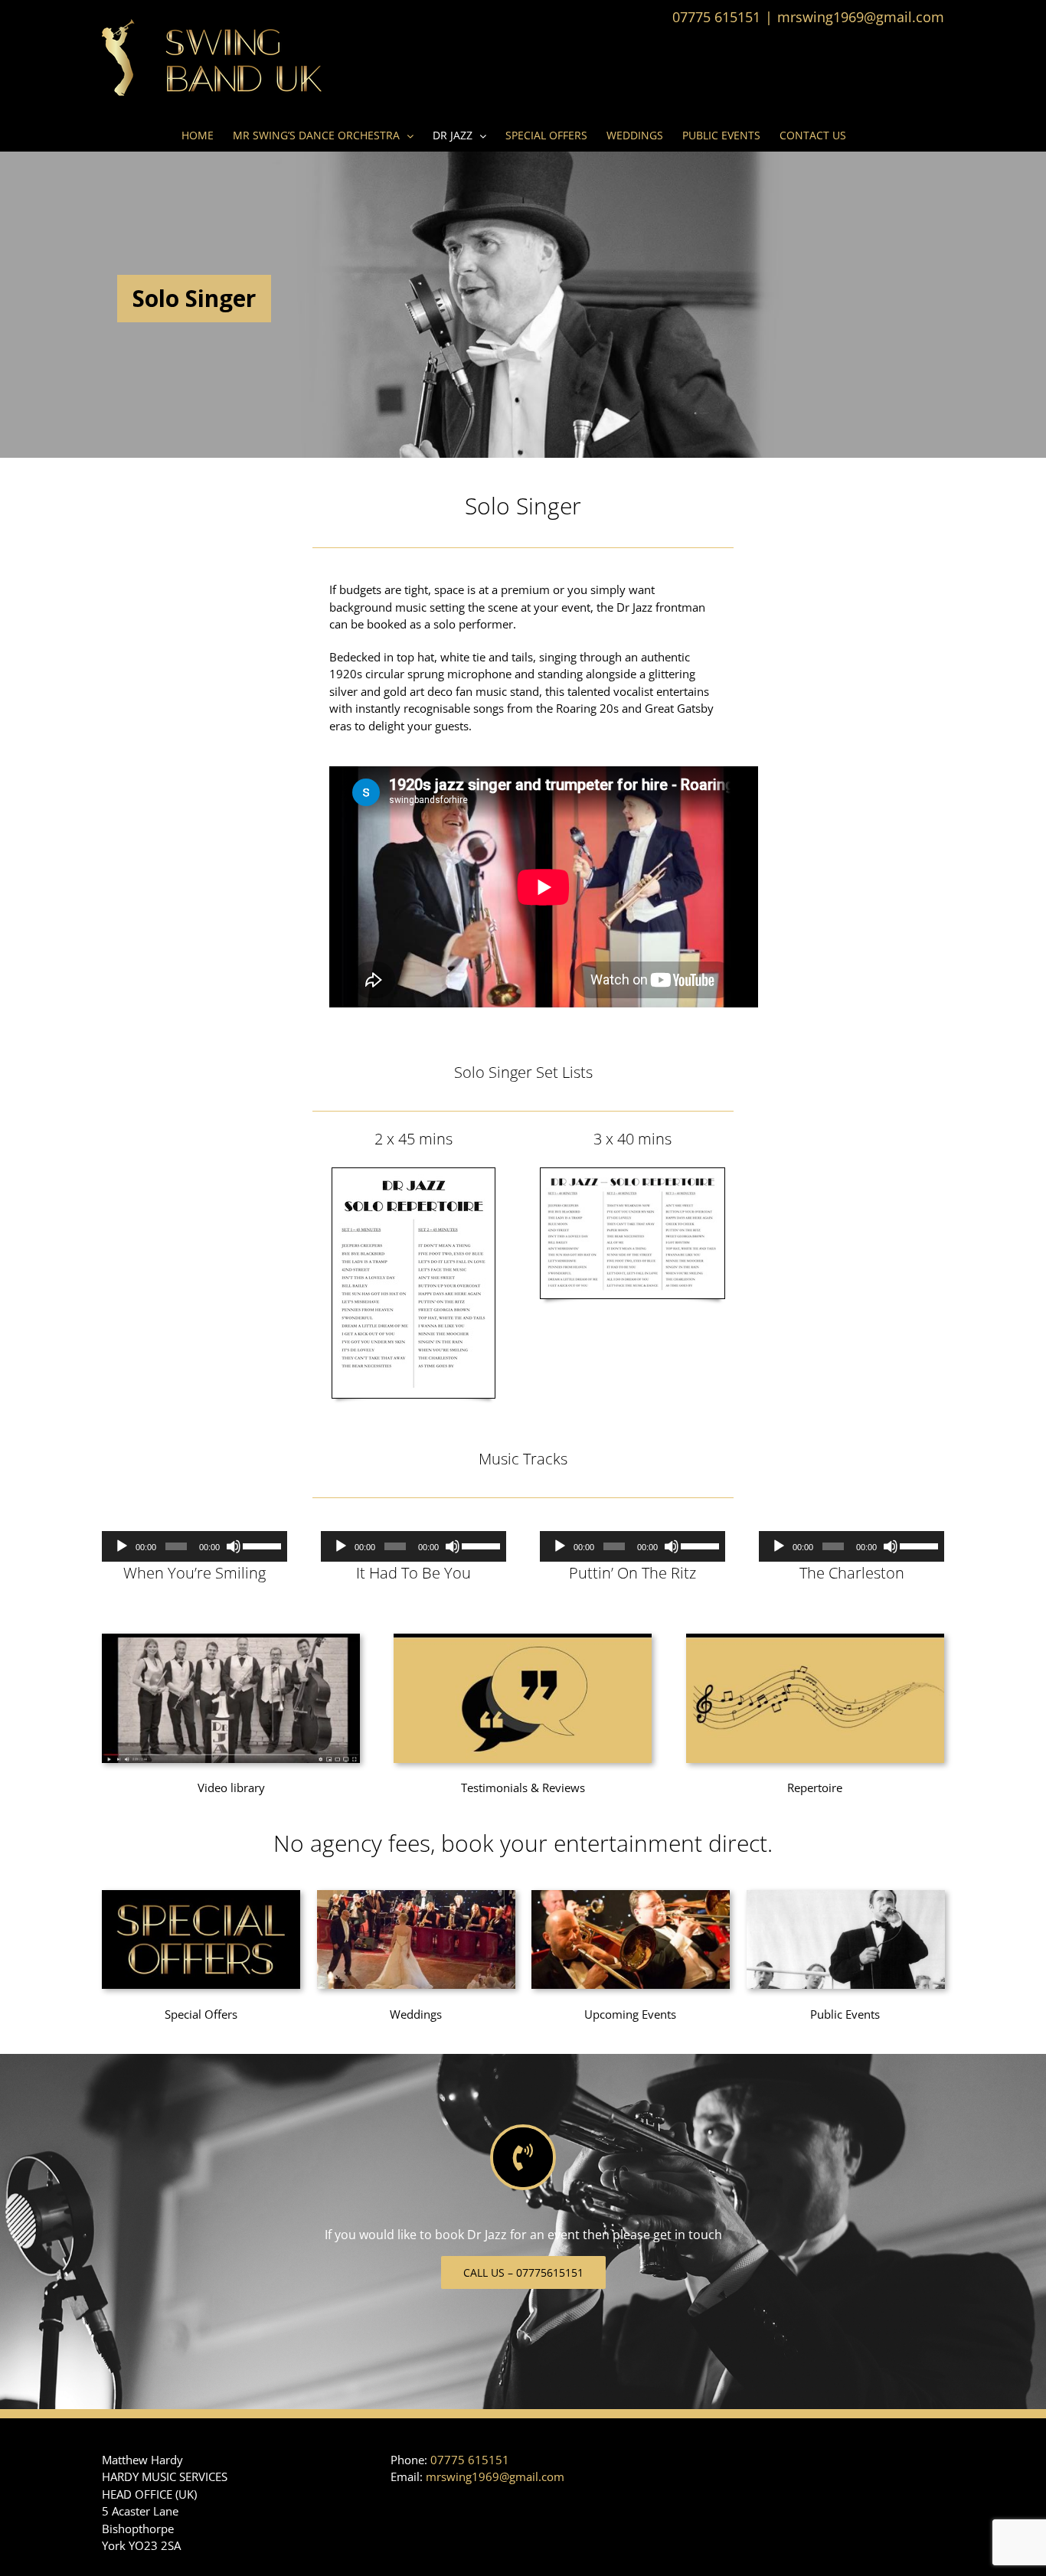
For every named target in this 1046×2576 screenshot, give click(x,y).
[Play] (122, 1546)
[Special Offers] (201, 1895)
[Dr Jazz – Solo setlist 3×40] (633, 1174)
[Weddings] (416, 1895)
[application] (194, 1546)
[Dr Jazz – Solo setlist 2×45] (413, 1174)
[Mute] (234, 1546)
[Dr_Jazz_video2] (231, 1639)
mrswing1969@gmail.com (861, 17)
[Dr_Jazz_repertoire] (815, 1639)
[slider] (261, 1545)
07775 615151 (470, 2460)
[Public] (846, 1895)
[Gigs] (631, 1895)
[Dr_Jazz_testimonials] (523, 1639)
